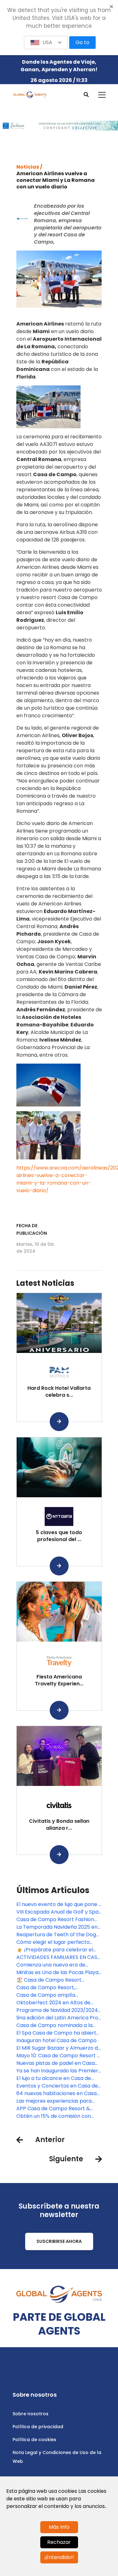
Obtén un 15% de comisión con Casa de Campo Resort (54, 2116)
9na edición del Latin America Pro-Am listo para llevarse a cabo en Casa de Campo (59, 2018)
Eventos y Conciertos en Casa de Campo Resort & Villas (57, 2086)
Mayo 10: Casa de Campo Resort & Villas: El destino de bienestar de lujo (59, 2056)
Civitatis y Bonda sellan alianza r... (59, 1825)
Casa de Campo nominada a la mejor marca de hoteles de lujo (55, 2025)
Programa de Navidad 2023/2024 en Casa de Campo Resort (57, 2010)
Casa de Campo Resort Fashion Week (55, 1920)
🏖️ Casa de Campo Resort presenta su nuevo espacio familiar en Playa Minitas (50, 1980)
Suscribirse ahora (59, 2241)
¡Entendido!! (59, 2557)
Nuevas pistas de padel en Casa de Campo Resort (56, 2063)
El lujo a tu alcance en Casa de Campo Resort (54, 2078)
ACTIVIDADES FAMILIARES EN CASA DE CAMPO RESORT (59, 1957)
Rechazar (59, 2542)
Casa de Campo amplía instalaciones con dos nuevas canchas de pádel (52, 1995)
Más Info (59, 2527)
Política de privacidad (38, 2427)
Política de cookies (34, 2440)
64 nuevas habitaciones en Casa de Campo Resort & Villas (56, 2094)
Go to (82, 42)
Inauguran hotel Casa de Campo (56, 2040)
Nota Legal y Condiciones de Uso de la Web (57, 2457)
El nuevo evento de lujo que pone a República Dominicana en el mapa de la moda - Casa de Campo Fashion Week (59, 1904)
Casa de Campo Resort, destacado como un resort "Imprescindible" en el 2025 (50, 1988)
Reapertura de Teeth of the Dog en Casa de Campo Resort (56, 1935)
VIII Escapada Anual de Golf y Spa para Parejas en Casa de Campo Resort (57, 1912)
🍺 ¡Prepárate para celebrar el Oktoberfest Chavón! (55, 1950)
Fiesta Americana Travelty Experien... (59, 1680)
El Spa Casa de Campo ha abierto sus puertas (58, 2033)
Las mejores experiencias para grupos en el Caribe (54, 2101)
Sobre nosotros (31, 2414)
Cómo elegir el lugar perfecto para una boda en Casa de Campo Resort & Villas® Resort (59, 1942)
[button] (46, 43)
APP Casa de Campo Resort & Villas (53, 2109)
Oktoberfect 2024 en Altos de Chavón (53, 2003)
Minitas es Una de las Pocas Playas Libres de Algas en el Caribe (59, 1972)
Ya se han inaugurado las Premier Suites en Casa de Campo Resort (57, 2071)
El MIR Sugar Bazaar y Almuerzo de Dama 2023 (59, 2048)
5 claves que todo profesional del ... (59, 1536)
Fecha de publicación (32, 1229)
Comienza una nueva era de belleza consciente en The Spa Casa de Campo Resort (54, 1965)
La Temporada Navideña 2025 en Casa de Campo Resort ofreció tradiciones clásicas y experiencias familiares (59, 1927)
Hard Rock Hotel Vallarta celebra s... (59, 1392)
